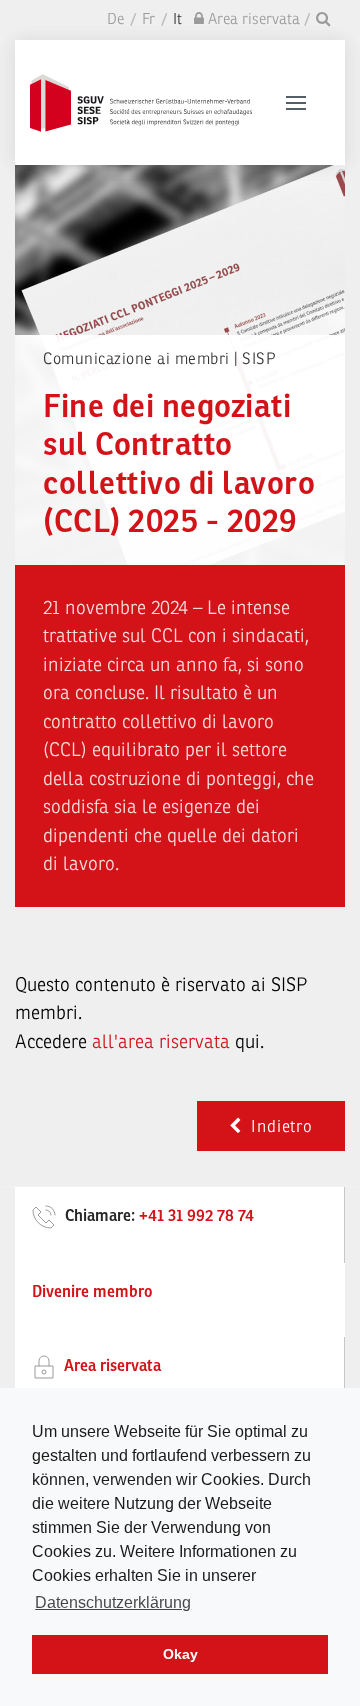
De (115, 19)
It (177, 19)
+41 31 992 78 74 (196, 1216)
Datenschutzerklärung (113, 1602)
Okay (180, 1654)
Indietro (277, 1126)
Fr (148, 19)
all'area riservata (161, 1042)
